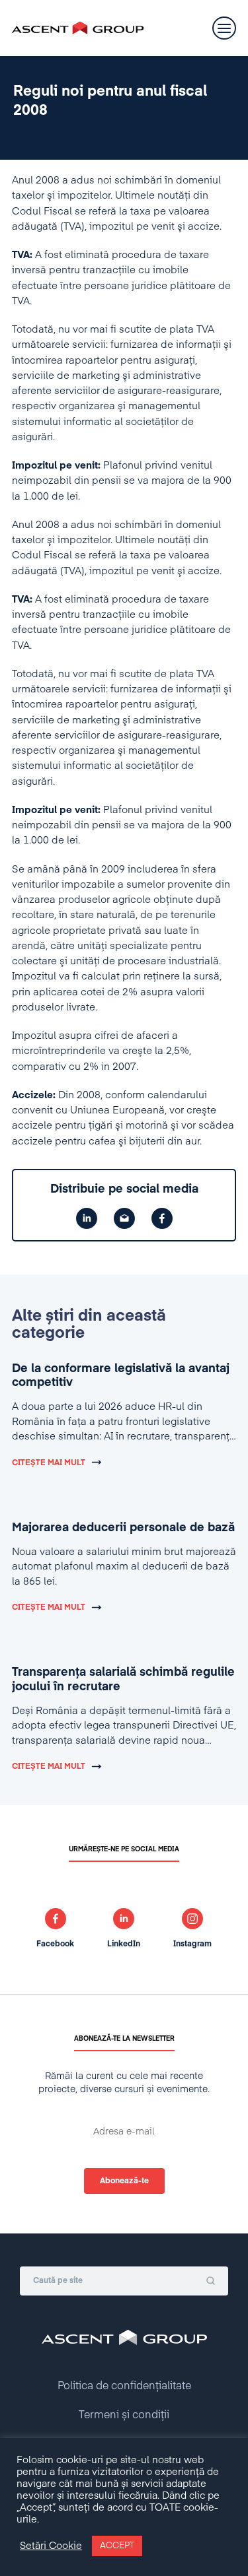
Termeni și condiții (124, 2416)
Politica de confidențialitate (124, 2387)
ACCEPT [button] (117, 2546)
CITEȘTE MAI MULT (49, 1463)
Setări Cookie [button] (51, 2546)
